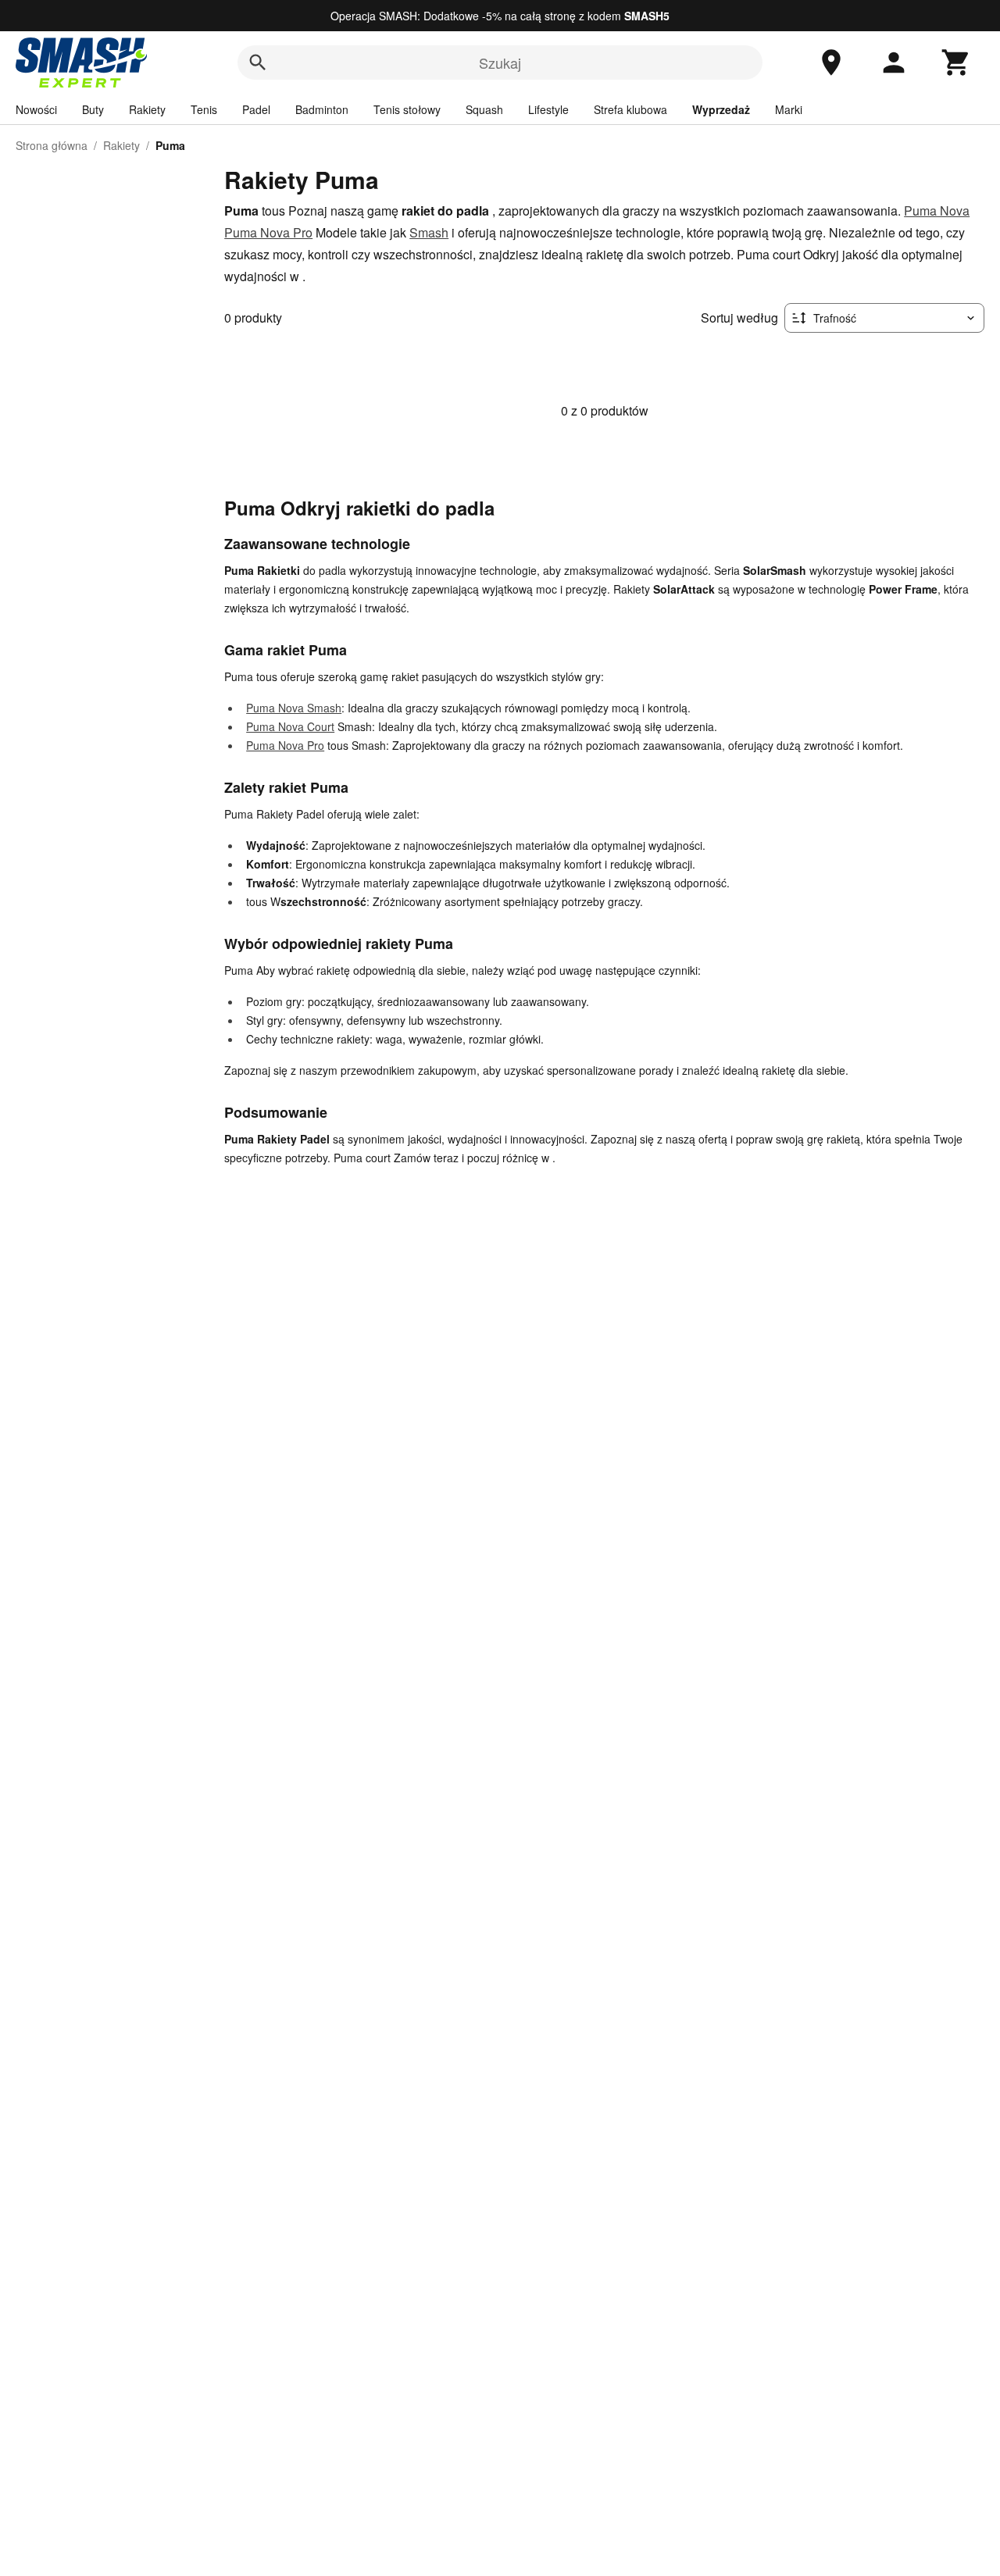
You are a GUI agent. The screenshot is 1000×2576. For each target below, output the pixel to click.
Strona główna (52, 145)
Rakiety (147, 109)
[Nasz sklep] (831, 62)
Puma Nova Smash (294, 708)
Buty (93, 109)
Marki (789, 109)
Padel (256, 109)
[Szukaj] (258, 62)
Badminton (322, 109)
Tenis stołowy (407, 109)
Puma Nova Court (290, 726)
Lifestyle (548, 109)
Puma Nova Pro (268, 232)
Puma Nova (937, 211)
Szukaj (500, 62)
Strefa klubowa (630, 109)
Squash (484, 109)
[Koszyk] (956, 62)
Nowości (36, 109)
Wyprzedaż (721, 109)
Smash (429, 232)
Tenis (204, 109)
